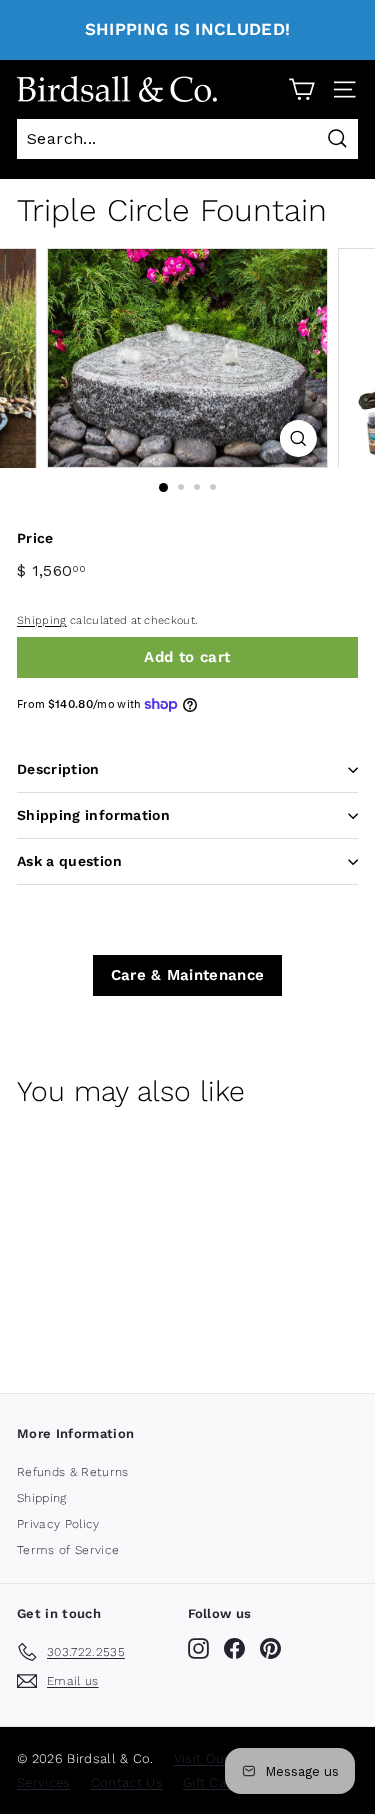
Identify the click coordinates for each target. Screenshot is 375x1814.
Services (44, 1782)
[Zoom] (298, 438)
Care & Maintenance (188, 975)
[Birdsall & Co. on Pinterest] (270, 1648)
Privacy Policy (58, 1524)
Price (35, 538)
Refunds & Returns (73, 1472)
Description (58, 769)
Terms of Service (68, 1550)
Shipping (42, 620)
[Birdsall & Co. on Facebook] (234, 1648)
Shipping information (93, 815)
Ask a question (69, 861)
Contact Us (127, 1782)
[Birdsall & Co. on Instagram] (198, 1648)
